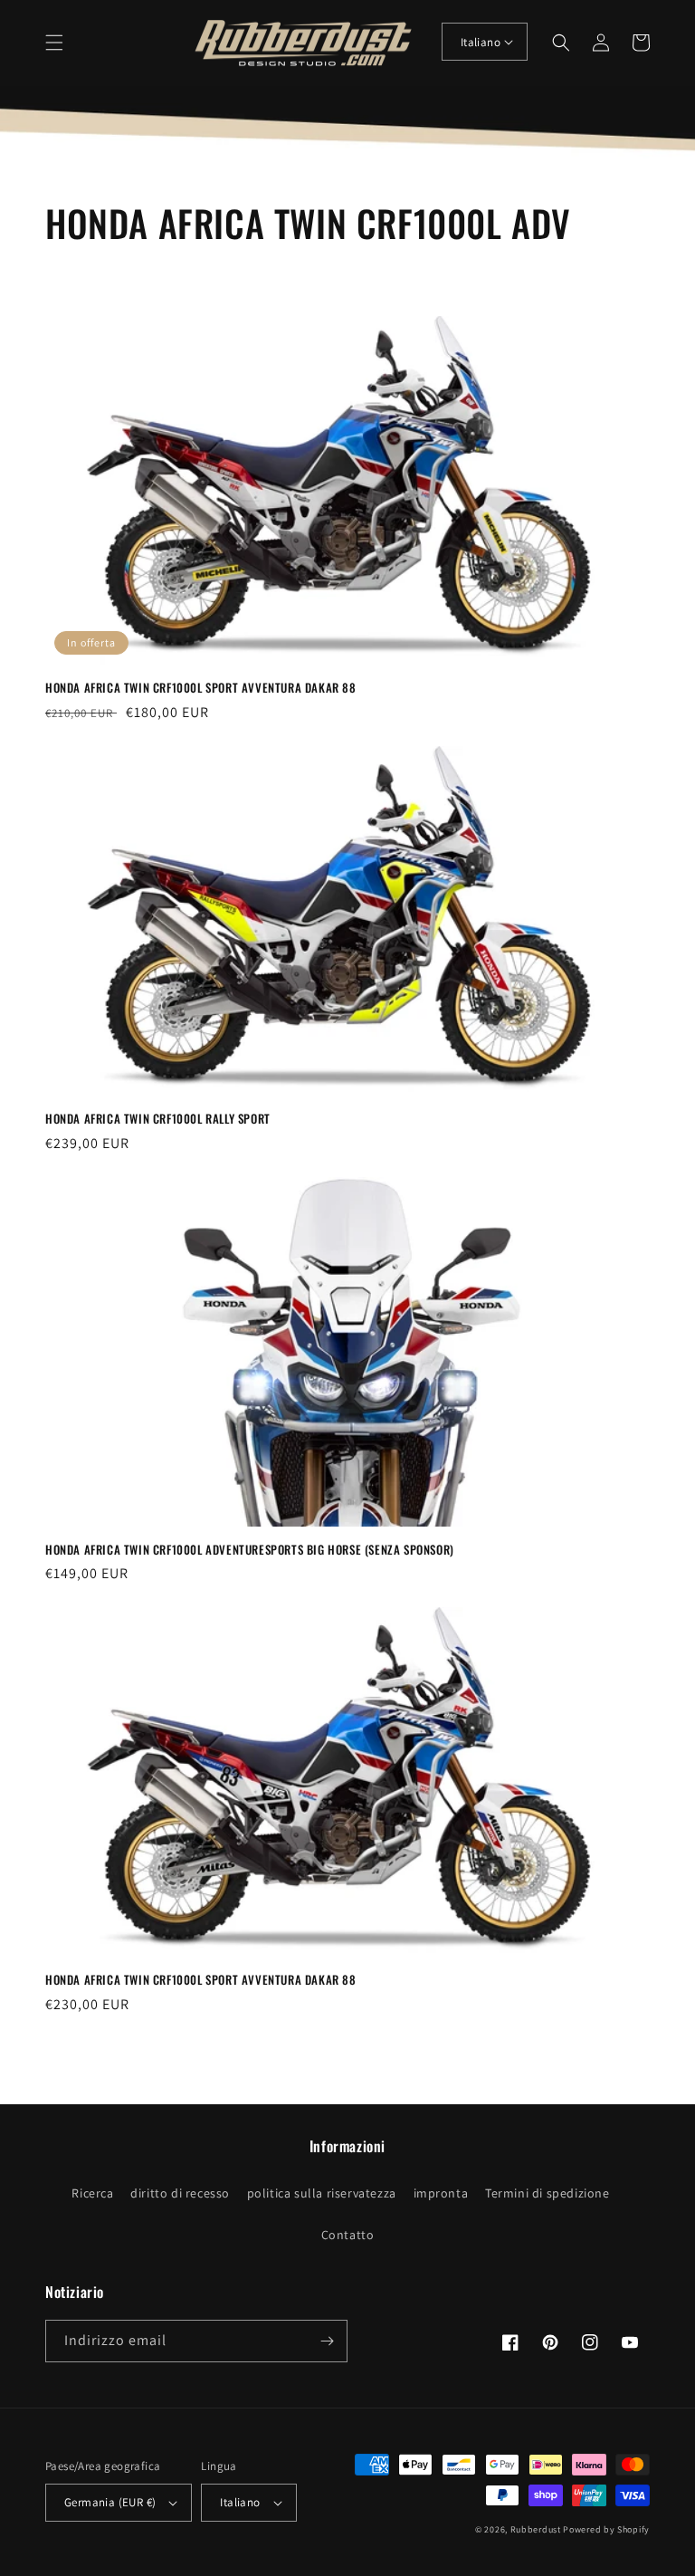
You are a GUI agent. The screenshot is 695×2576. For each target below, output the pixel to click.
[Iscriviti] (327, 2341)
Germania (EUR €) (110, 2502)
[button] (54, 43)
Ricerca (92, 2193)
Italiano (481, 42)
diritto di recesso (180, 2193)
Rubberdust (536, 2529)
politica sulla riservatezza (322, 2193)
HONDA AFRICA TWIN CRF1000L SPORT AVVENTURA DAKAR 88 (201, 688)
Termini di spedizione (547, 2193)
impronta (441, 2193)
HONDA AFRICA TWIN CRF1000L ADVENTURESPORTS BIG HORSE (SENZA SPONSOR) (250, 1550)
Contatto (348, 2235)
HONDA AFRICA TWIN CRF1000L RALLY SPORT (158, 1119)
